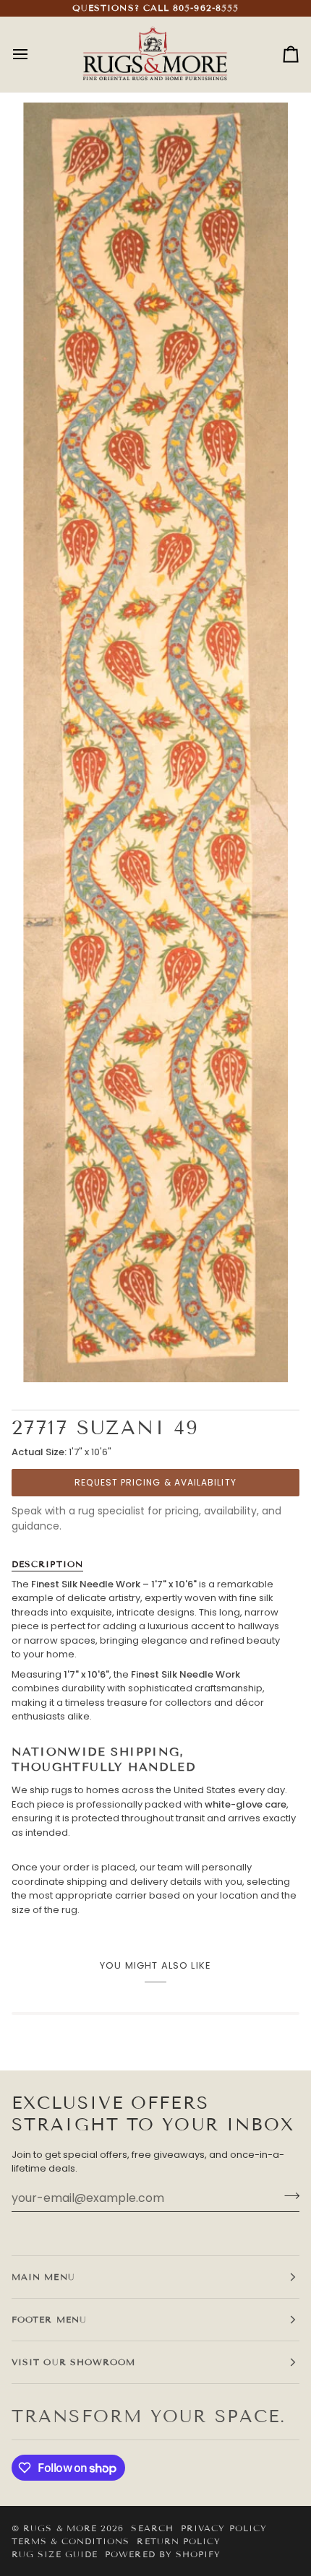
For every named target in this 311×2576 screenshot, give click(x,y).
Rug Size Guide (55, 2554)
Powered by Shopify (163, 2554)
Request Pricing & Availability (155, 1482)
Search (152, 2528)
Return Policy (179, 2541)
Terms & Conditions (71, 2541)
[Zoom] (155, 742)
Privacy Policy (224, 2528)
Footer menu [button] (49, 2319)
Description (47, 1564)
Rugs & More (60, 2528)
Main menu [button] (43, 2277)
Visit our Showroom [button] (73, 2362)
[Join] (287, 2196)
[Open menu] (33, 55)
